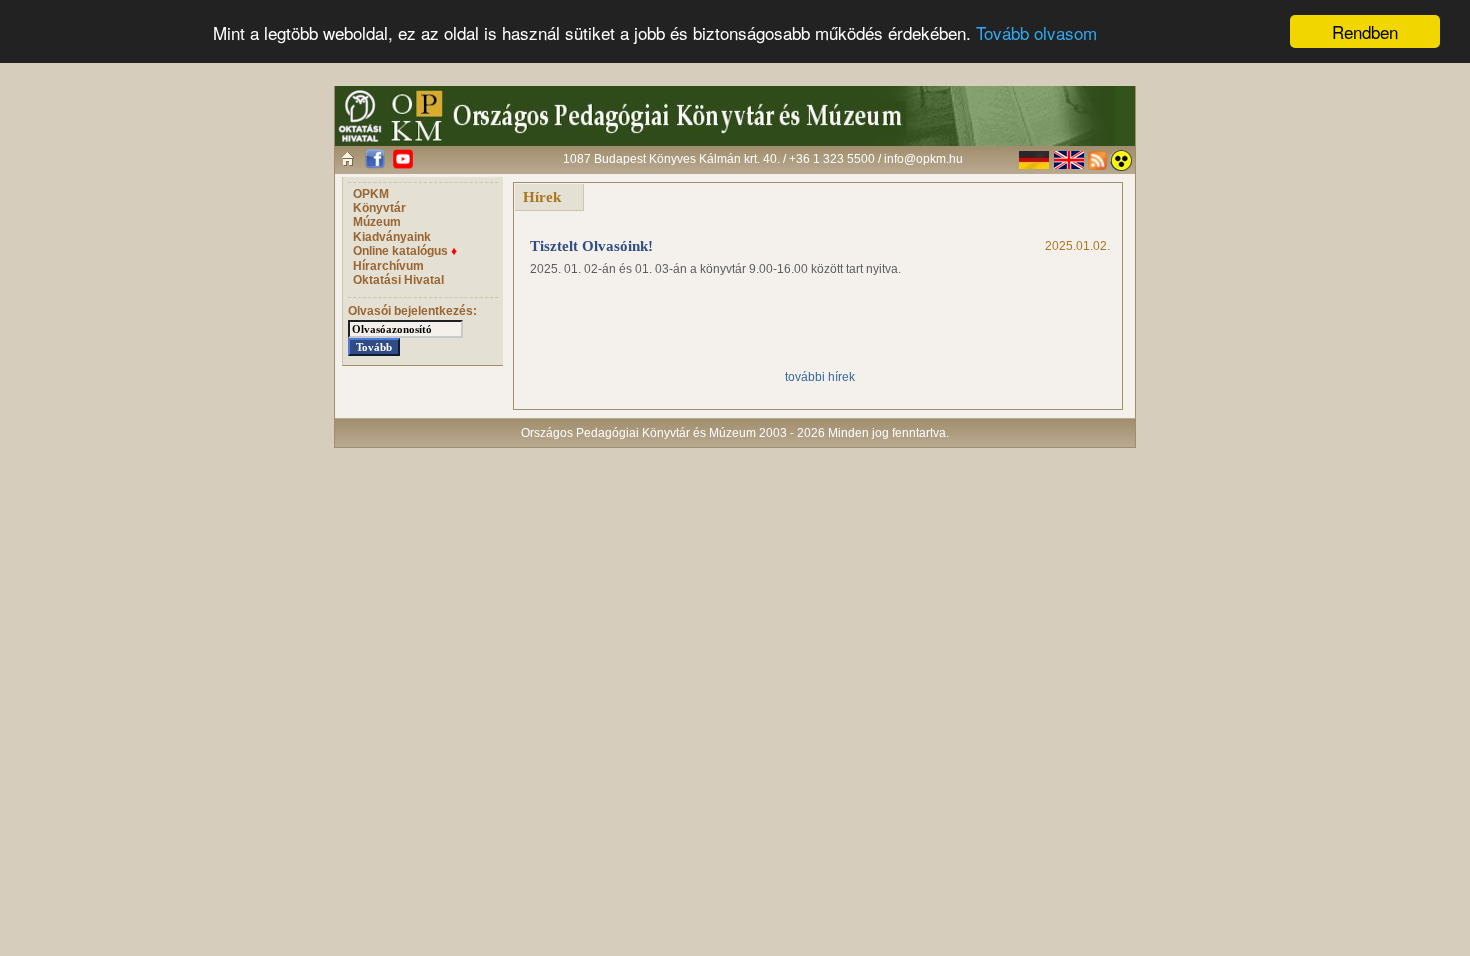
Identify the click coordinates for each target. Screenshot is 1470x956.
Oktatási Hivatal (398, 280)
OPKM (371, 194)
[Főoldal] (347, 158)
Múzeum (377, 222)
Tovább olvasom (1036, 32)
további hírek (820, 377)
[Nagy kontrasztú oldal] (1121, 160)
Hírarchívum (388, 266)
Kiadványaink (392, 237)
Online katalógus (405, 251)
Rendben (1365, 31)
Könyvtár (379, 208)
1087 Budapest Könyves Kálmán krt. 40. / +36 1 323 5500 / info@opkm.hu (763, 159)
